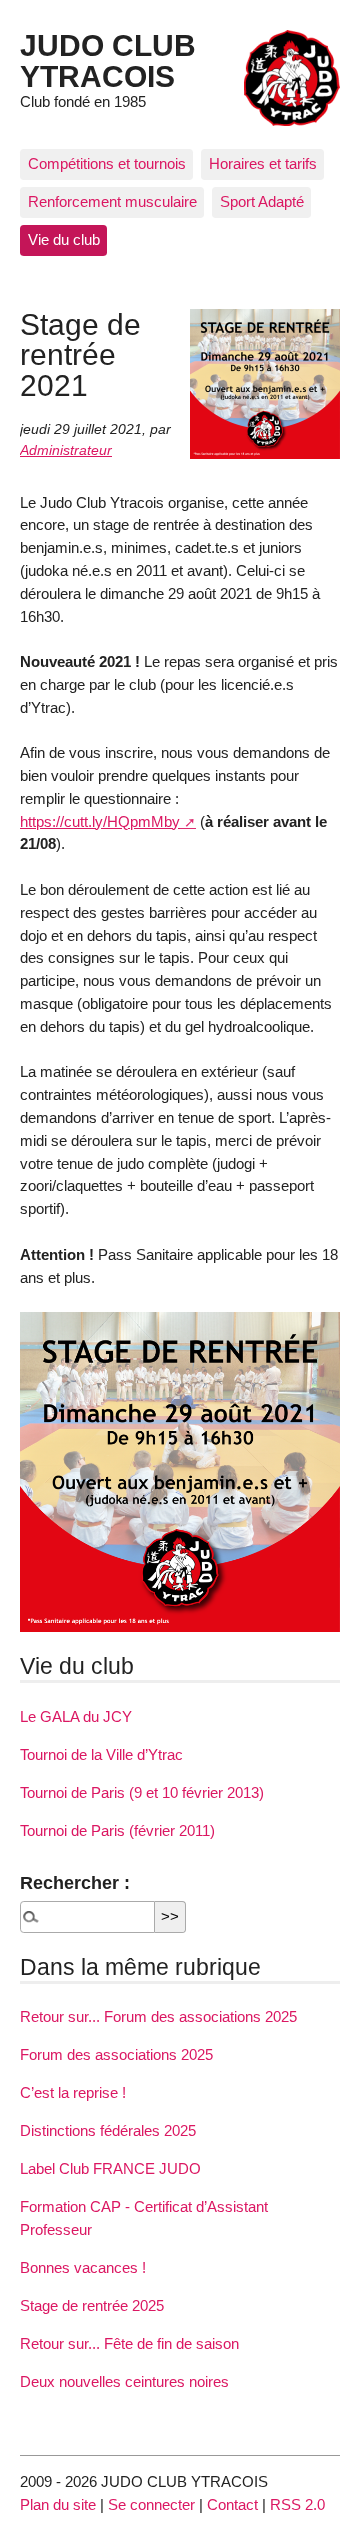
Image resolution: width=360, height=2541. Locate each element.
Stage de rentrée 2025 (92, 2305)
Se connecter (151, 2504)
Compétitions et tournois (107, 163)
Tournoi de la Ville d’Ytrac (101, 1754)
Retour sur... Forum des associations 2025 (158, 2016)
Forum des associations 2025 (116, 2054)
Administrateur (66, 450)
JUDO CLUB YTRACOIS (108, 60)
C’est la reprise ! (73, 2092)
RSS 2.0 (297, 2504)
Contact (232, 2504)
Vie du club (64, 239)
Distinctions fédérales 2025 (108, 2130)
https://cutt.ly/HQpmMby (100, 821)
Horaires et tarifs (263, 163)
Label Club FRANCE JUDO (110, 2168)
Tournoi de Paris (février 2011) (117, 1830)
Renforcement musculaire (112, 201)
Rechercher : (75, 1882)
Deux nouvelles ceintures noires (124, 2381)
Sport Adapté (262, 201)
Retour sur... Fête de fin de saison (129, 2343)
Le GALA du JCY (76, 1716)
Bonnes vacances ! (83, 2267)
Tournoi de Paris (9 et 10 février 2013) (142, 1792)
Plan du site (58, 2504)
